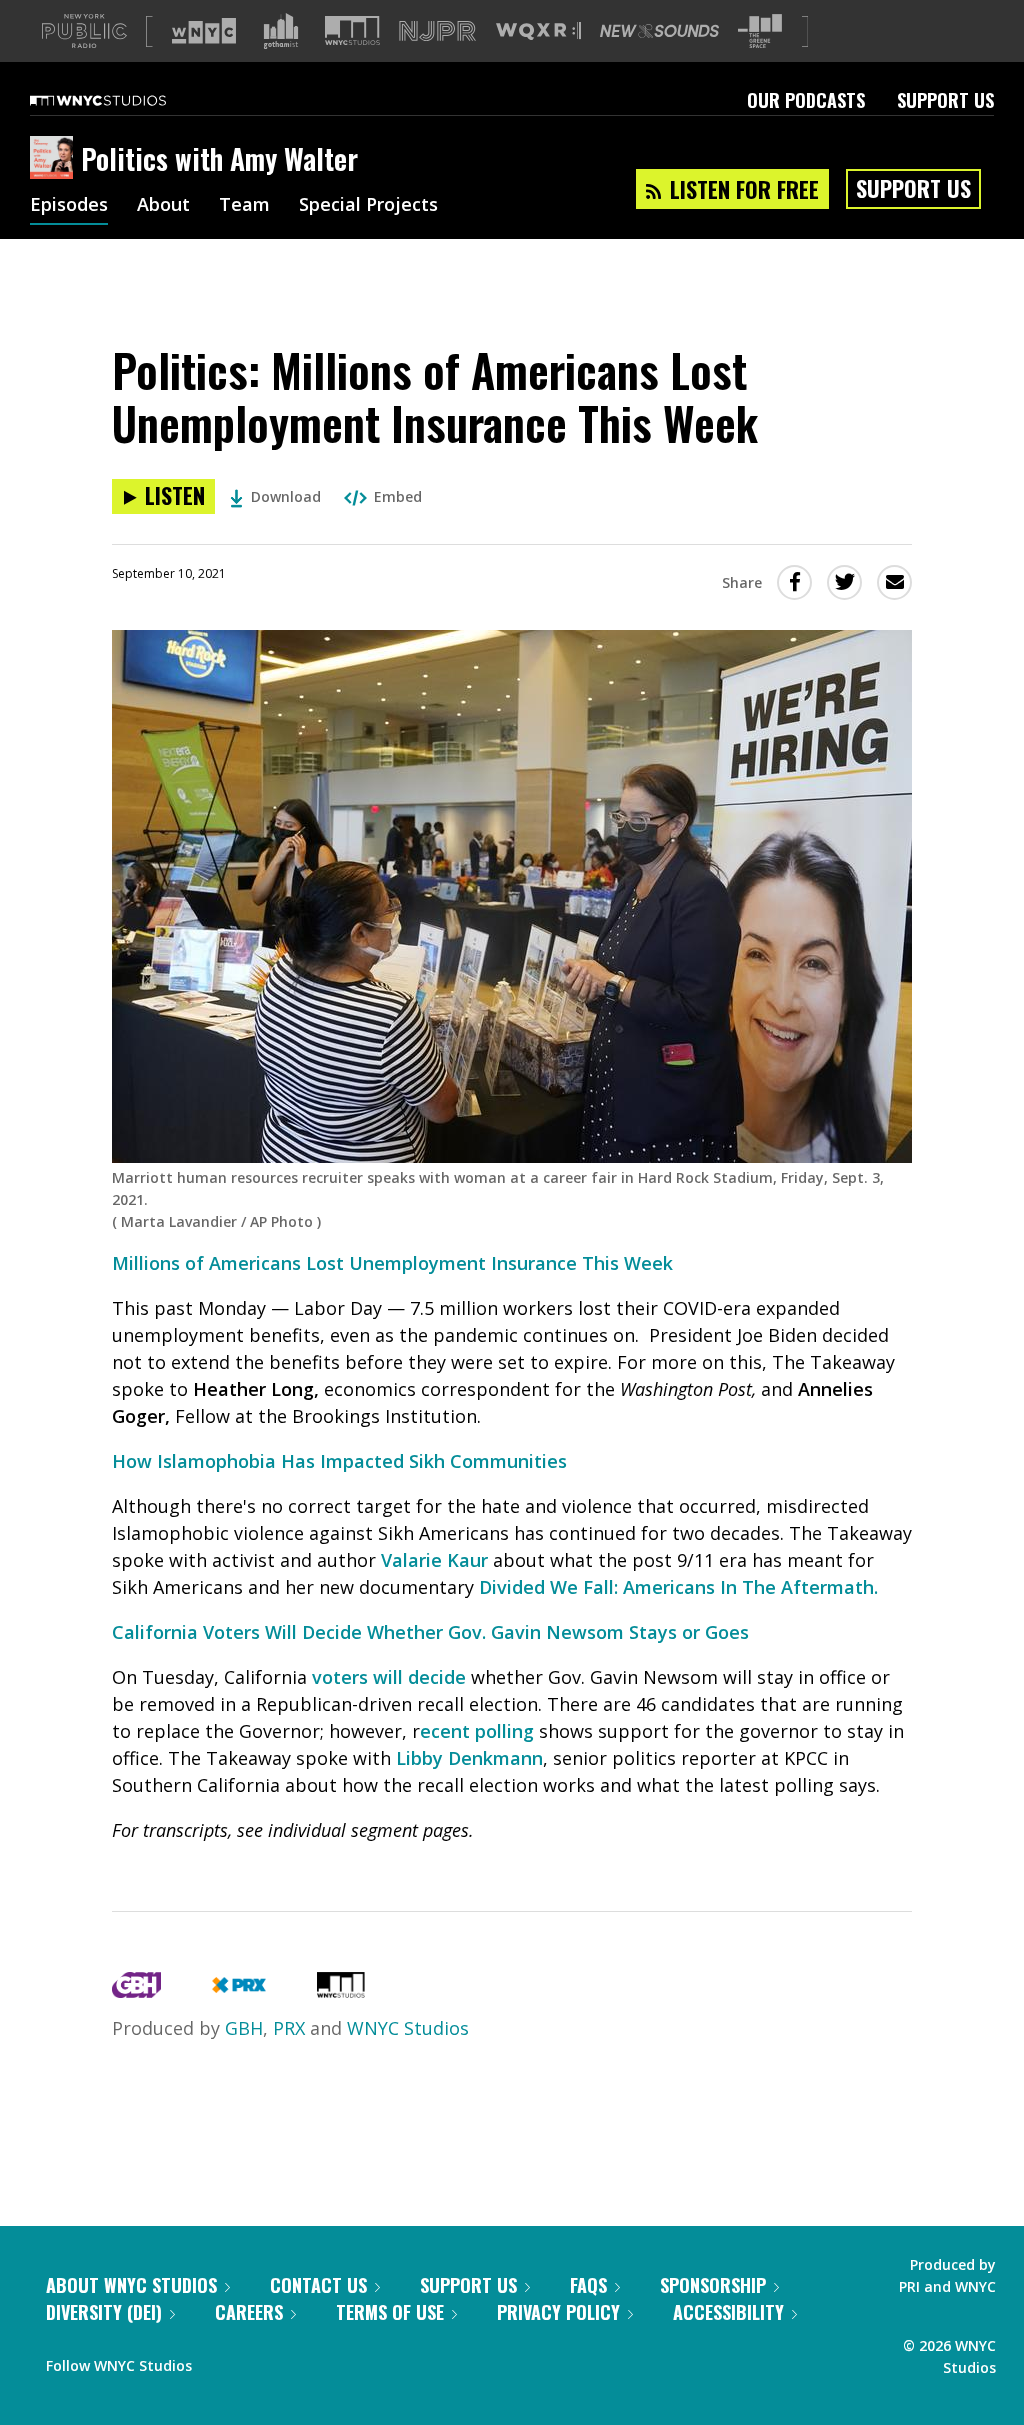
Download (286, 496)
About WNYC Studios (131, 2285)
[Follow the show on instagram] (298, 2361)
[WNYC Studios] (341, 1991)
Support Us (945, 100)
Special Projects (368, 206)
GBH (244, 2028)
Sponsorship (713, 2285)
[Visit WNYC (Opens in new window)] (204, 31)
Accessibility (728, 2312)
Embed (398, 496)
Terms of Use (390, 2312)
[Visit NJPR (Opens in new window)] (437, 31)
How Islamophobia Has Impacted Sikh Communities (339, 1461)
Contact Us (318, 2285)
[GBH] (136, 1991)
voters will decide (389, 1677)
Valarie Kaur (434, 1560)
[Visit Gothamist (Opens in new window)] (281, 31)
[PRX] (238, 1991)
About (163, 206)
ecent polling (477, 1731)
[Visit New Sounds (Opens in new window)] (659, 31)
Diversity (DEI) (104, 2312)
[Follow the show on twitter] (260, 2361)
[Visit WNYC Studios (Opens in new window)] (352, 30)
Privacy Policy (558, 2312)
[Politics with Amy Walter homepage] (55, 159)
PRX (289, 2028)
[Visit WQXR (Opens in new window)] (538, 31)
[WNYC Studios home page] (123, 100)
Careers (249, 2312)
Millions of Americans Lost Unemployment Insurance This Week (392, 1263)
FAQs (588, 2285)
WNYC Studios (408, 2028)
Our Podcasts (806, 100)
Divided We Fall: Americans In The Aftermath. (678, 1587)
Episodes (69, 206)
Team (244, 206)
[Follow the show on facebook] (221, 2361)
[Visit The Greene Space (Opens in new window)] (760, 31)
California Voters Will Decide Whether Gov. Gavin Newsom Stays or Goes (430, 1632)
